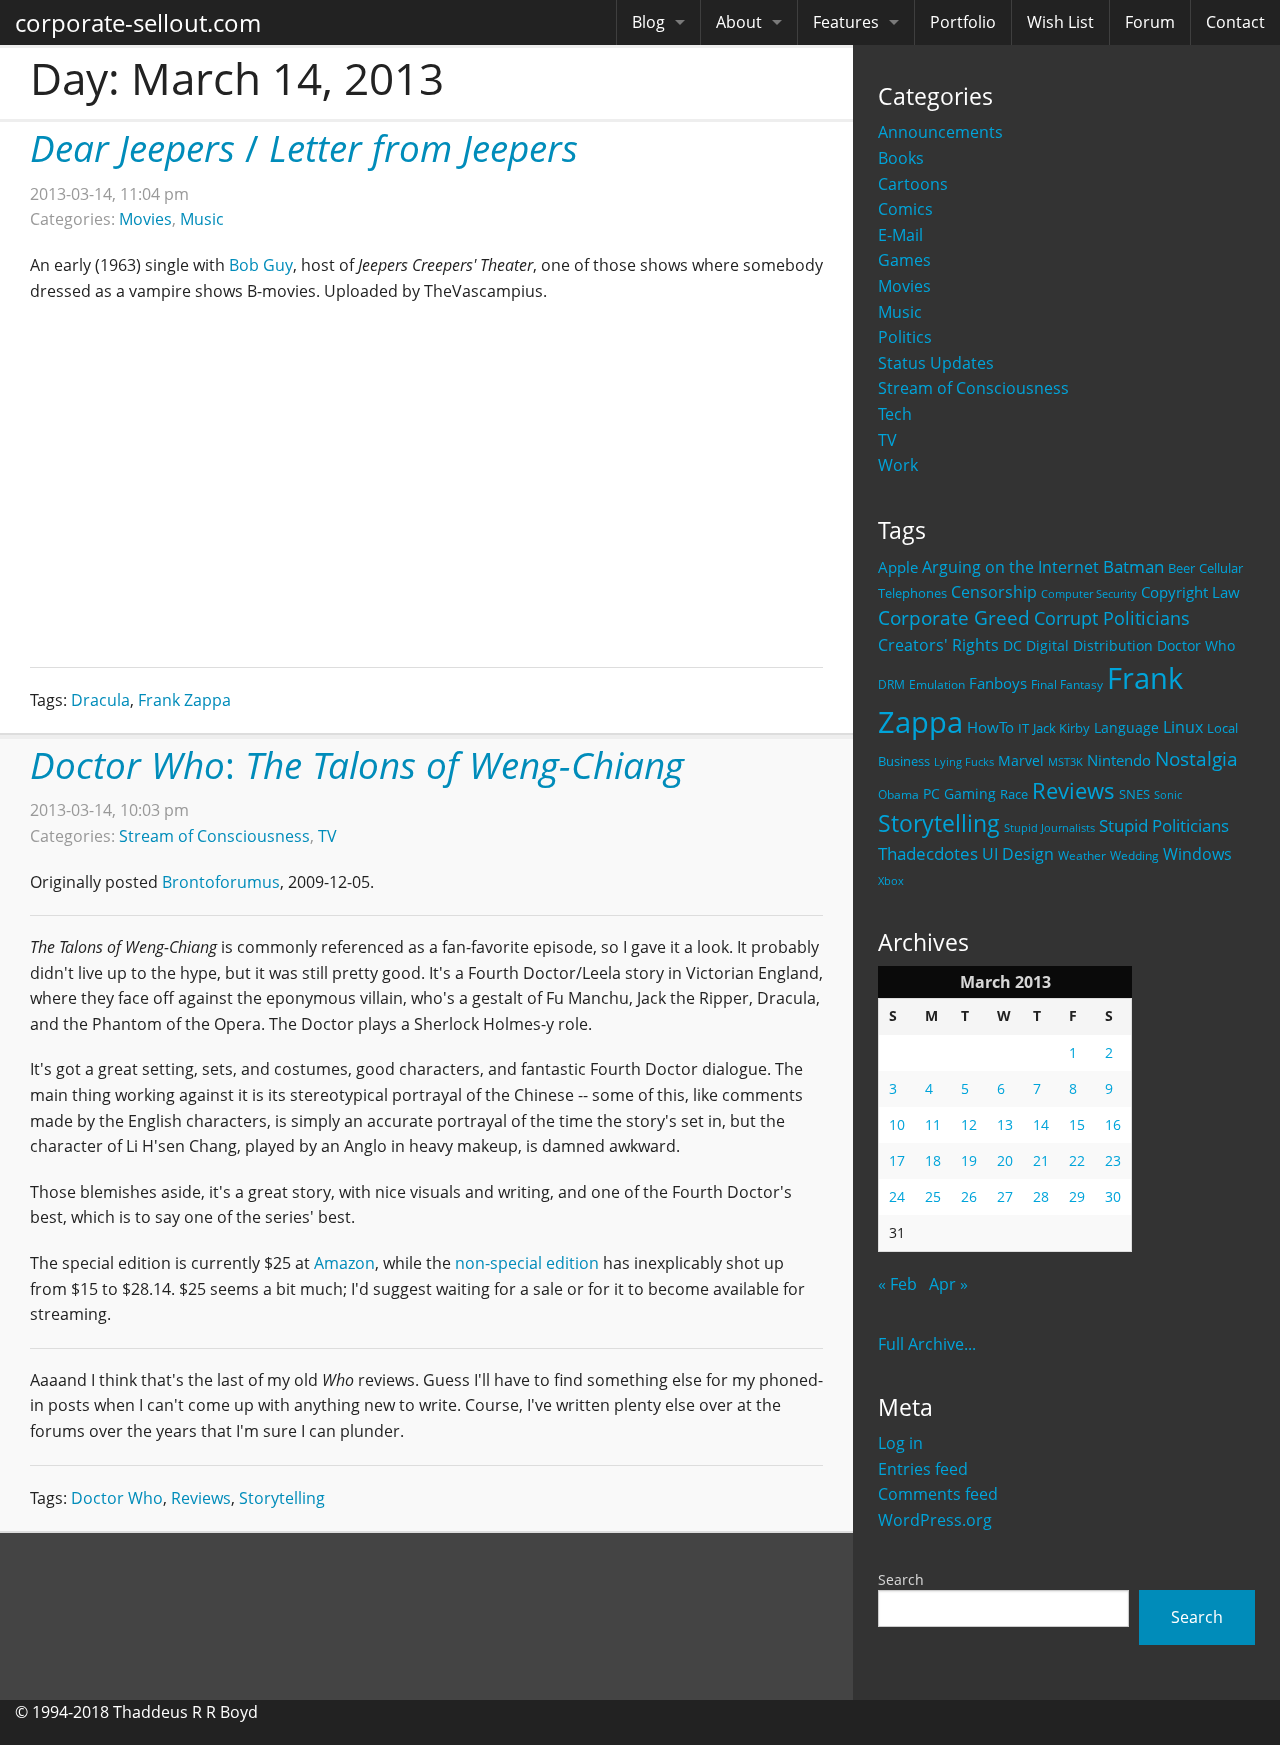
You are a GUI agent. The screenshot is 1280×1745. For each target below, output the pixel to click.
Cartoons (913, 184)
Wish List (1060, 22)
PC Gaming (959, 793)
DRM (891, 684)
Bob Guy (261, 265)
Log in (900, 1443)
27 (1005, 1196)
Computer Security (1089, 594)
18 (933, 1160)
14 (1041, 1124)
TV (887, 440)
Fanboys (998, 683)
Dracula (100, 700)
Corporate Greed (954, 617)
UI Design (1018, 854)
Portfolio (963, 22)
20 (1005, 1160)
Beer (1181, 568)
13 (1005, 1124)
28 (1041, 1196)
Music (900, 312)
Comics (905, 209)
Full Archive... (927, 1344)
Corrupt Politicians (1112, 618)
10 (897, 1124)
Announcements (940, 132)
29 (1077, 1196)
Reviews (1073, 790)
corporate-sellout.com (138, 22)
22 (1077, 1160)
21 (1041, 1160)
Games (904, 260)
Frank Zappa (184, 700)
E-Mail (900, 235)
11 (933, 1124)
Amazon (344, 1263)
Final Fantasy (1067, 684)
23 (1113, 1160)
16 (1113, 1124)
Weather (1082, 855)
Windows (1197, 854)
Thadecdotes (928, 853)
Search (901, 1579)
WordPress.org (935, 1520)
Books (901, 158)
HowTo (990, 727)
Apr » (948, 1284)
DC (1012, 645)
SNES (1134, 794)
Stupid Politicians (1164, 825)
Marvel (1021, 760)
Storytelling (939, 823)
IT (1023, 728)
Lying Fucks (964, 762)
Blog (648, 22)
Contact (1235, 22)
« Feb (897, 1284)
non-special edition (527, 1263)
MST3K (1065, 762)
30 (1113, 1196)
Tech (895, 414)
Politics (905, 337)
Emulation (937, 684)
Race (1014, 794)
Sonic (1168, 794)
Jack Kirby (1061, 728)
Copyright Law (1190, 592)
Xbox (891, 880)
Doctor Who (1196, 645)
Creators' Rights (938, 644)
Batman (1133, 566)
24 (897, 1196)
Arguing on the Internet (1010, 567)
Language (1126, 727)
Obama (898, 794)
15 (1077, 1124)
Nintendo (1119, 760)
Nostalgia (1196, 758)
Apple (898, 567)
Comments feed (938, 1494)
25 (933, 1196)
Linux (1183, 726)
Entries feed (923, 1469)
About (739, 22)
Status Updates (936, 363)
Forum (1150, 22)
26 (969, 1196)
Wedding (1134, 855)
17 (897, 1160)
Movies (904, 286)
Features (846, 22)
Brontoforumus (221, 882)
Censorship (994, 592)
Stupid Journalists (1049, 828)
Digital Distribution (1089, 645)
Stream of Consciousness (973, 388)
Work (898, 465)
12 (969, 1124)
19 (969, 1160)
